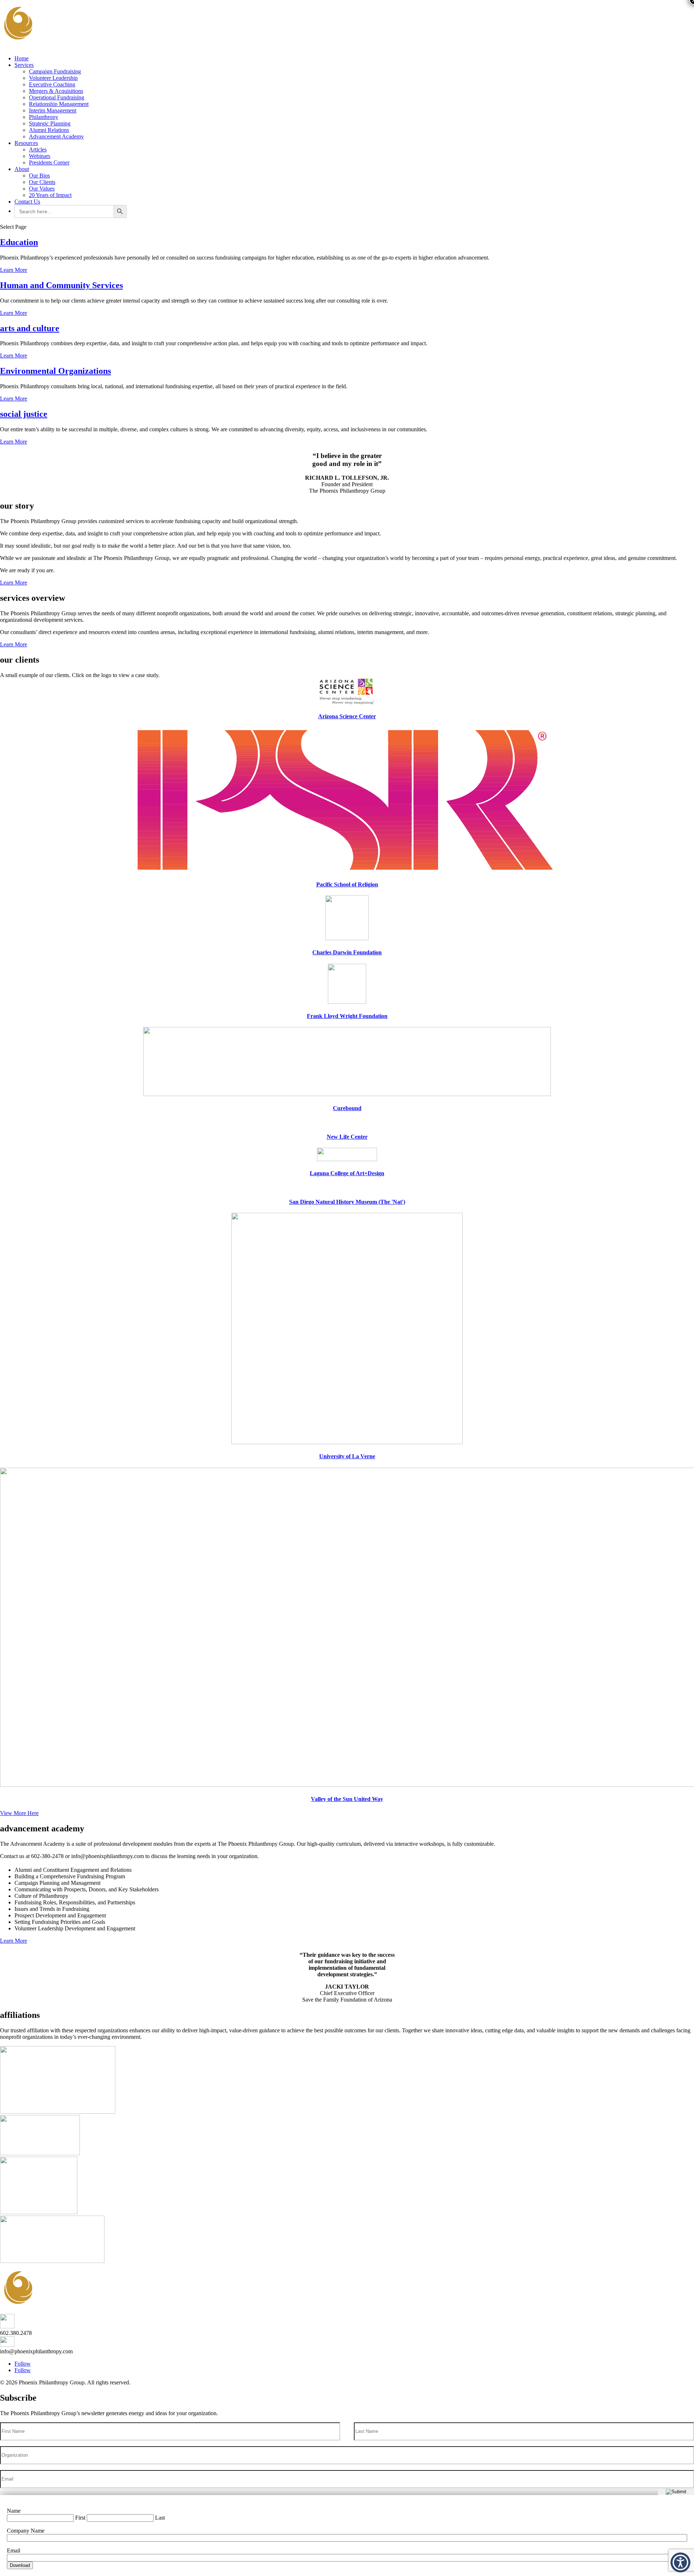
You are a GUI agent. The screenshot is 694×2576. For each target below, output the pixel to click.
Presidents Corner (49, 162)
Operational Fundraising (57, 97)
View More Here (19, 1813)
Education (19, 242)
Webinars (40, 156)
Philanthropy (44, 117)
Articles (38, 149)
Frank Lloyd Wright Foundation (347, 1016)
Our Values (42, 189)
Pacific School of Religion (347, 884)
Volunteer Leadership (53, 78)
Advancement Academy (56, 136)
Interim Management (53, 110)
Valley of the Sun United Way (347, 1799)
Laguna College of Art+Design (347, 1173)
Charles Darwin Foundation (347, 952)
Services (24, 65)
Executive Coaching (52, 84)
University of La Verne (347, 1456)
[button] (680, 2562)
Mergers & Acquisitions (56, 91)
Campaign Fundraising (55, 71)
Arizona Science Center (347, 716)
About (22, 169)
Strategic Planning (50, 123)
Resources (26, 143)
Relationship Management (59, 104)
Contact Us (27, 202)
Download (20, 2565)
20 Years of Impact (50, 195)
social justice (24, 414)
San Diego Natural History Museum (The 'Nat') (347, 1202)
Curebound (347, 1108)
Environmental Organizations (55, 371)
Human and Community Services (61, 285)
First (80, 2518)
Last (160, 2518)
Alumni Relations (49, 130)
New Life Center (347, 1137)
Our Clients (42, 182)
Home (22, 58)
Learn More (14, 270)
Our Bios (39, 176)
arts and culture (30, 328)
